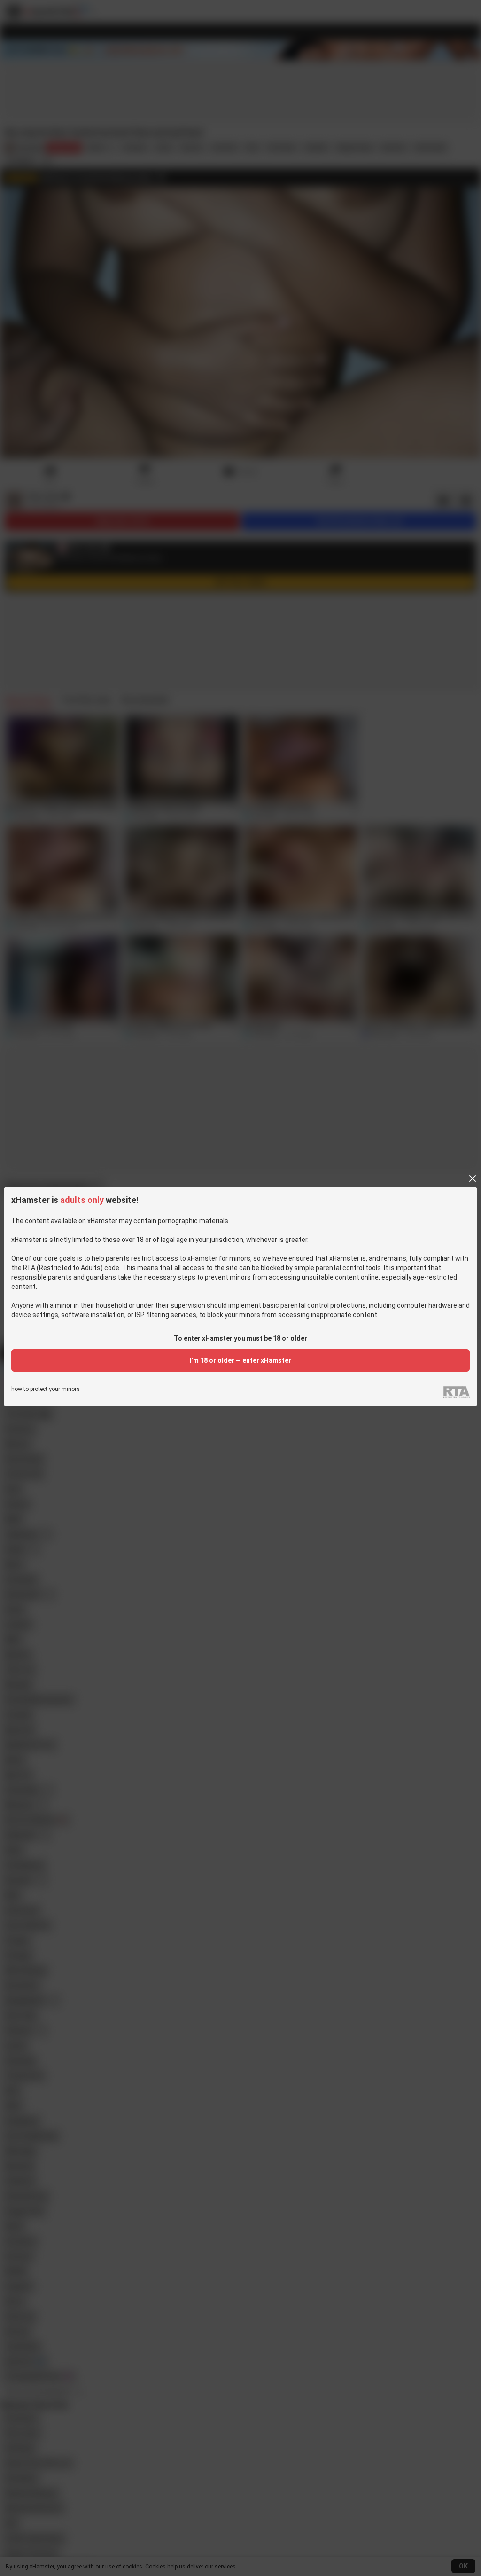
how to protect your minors (46, 1389)
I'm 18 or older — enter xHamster (240, 1360)
